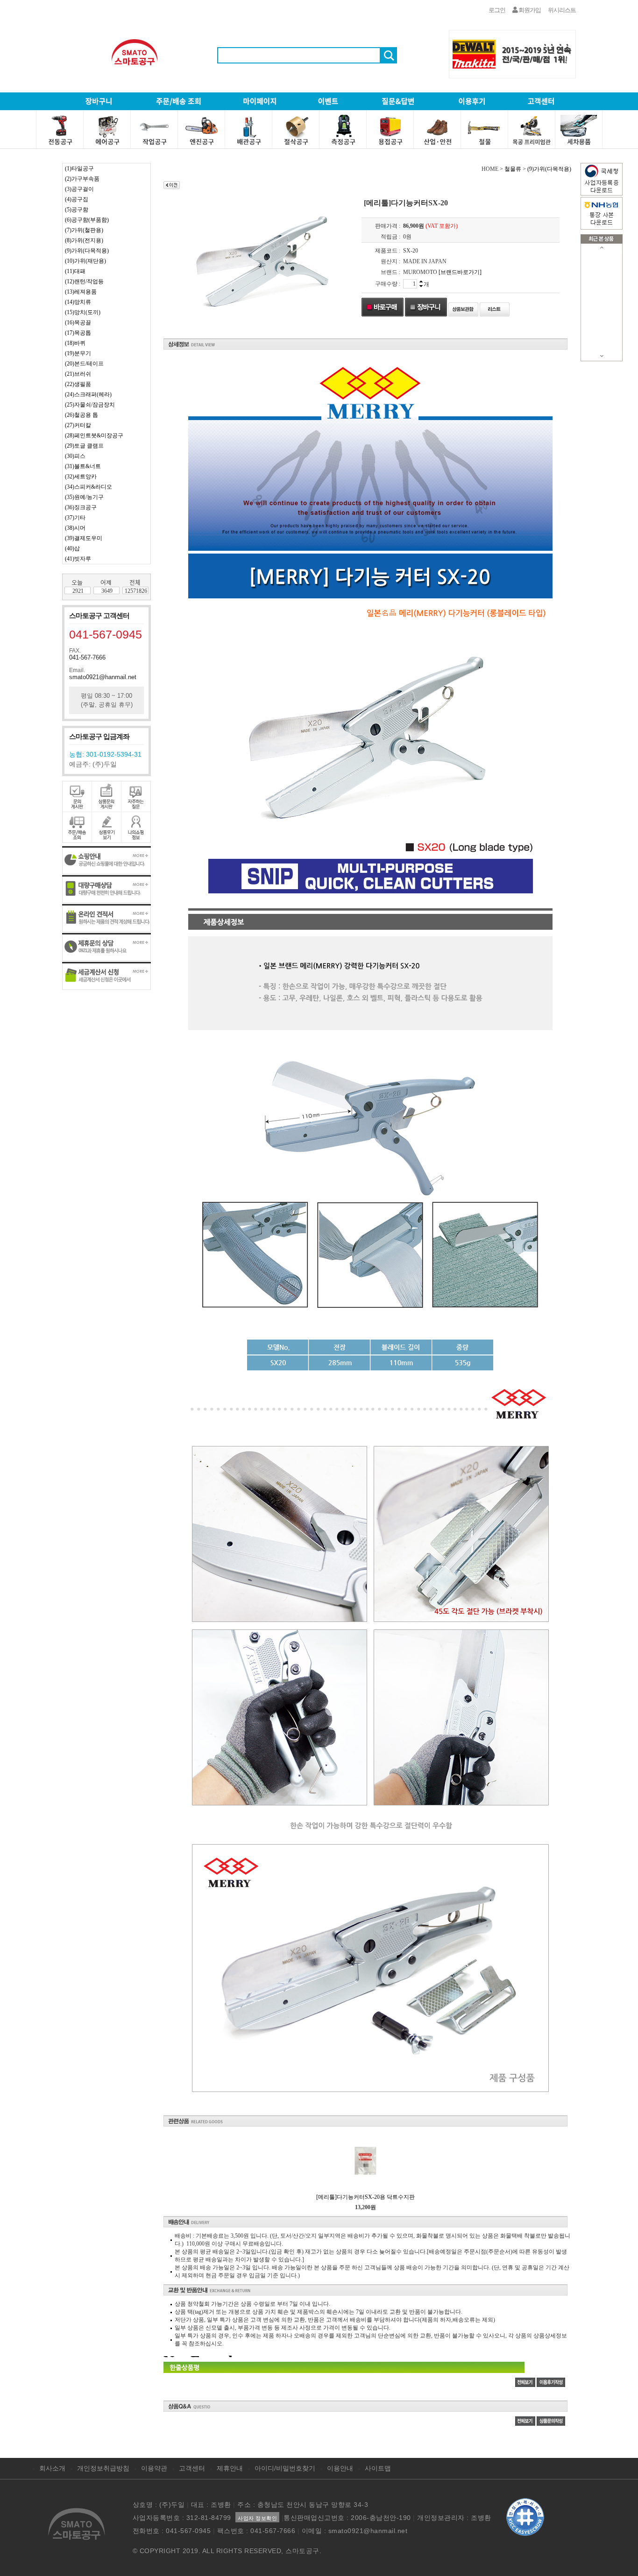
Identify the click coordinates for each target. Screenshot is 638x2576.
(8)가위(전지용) (84, 240)
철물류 (513, 169)
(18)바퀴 (75, 343)
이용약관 (154, 2468)
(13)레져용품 (81, 292)
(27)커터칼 (78, 425)
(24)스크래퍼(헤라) (88, 394)
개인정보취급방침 (103, 2468)
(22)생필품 (78, 384)
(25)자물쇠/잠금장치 (90, 405)
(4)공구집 (77, 199)
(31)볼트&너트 (83, 466)
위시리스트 (562, 10)
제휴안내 (230, 2468)
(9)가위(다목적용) (87, 251)
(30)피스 (75, 456)
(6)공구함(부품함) (87, 220)
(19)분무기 (78, 353)
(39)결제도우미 (84, 538)
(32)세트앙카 (81, 477)
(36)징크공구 (81, 507)
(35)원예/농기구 (84, 497)
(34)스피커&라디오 (89, 487)
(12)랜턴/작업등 (84, 281)
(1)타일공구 (79, 168)
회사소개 (52, 2468)
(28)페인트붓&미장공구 (94, 435)
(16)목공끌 (78, 323)
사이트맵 (378, 2468)
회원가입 (529, 10)
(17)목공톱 (78, 333)
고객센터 (192, 2468)
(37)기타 (75, 518)
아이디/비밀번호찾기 (285, 2468)
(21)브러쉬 (78, 374)
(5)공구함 (77, 210)
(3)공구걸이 (79, 189)
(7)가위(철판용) (84, 230)
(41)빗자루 (78, 559)
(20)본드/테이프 (84, 364)
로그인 (497, 10)
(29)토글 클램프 (84, 446)
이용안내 (340, 2468)
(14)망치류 (78, 302)
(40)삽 (72, 548)
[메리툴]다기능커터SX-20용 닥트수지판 (365, 2197)
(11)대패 (75, 271)
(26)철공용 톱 (82, 415)
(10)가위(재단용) (85, 261)
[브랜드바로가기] (460, 272)
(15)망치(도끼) (83, 312)
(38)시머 (75, 528)
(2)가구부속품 (82, 179)
